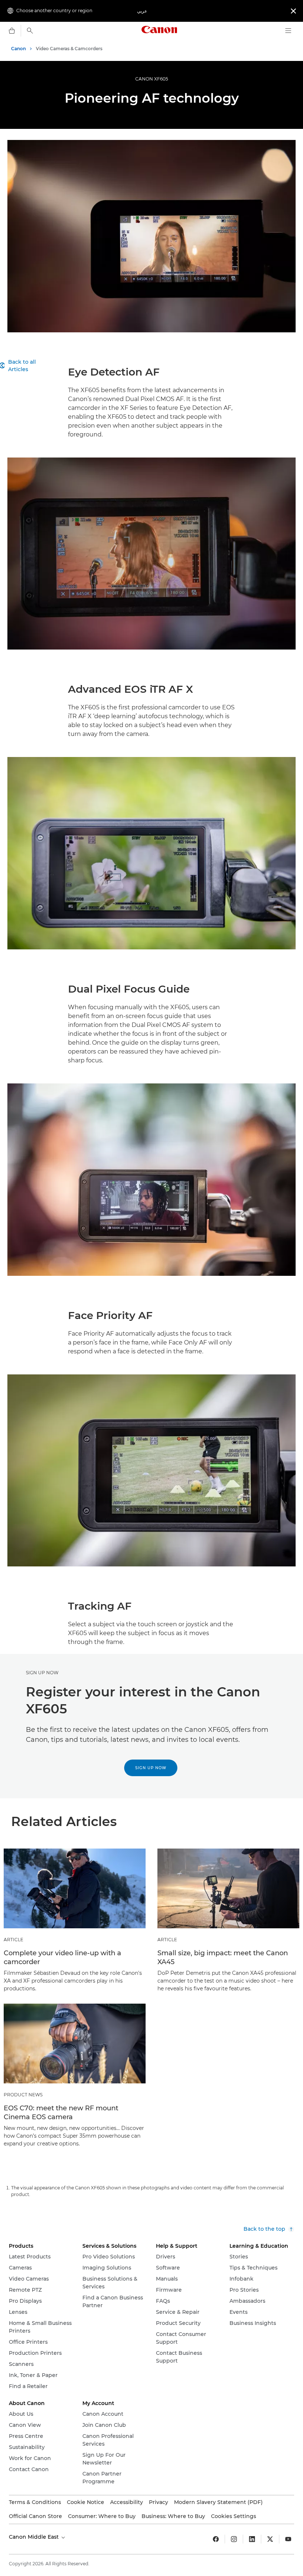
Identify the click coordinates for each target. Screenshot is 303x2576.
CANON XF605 (152, 79)
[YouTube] (288, 2539)
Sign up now (151, 1768)
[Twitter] (270, 2539)
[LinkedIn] (252, 2539)
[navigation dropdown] (288, 31)
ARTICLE (13, 1940)
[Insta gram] (234, 2539)
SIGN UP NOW (42, 1673)
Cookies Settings (234, 2516)
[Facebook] (216, 2539)
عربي (142, 11)
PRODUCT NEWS (23, 2095)
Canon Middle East (35, 2537)
